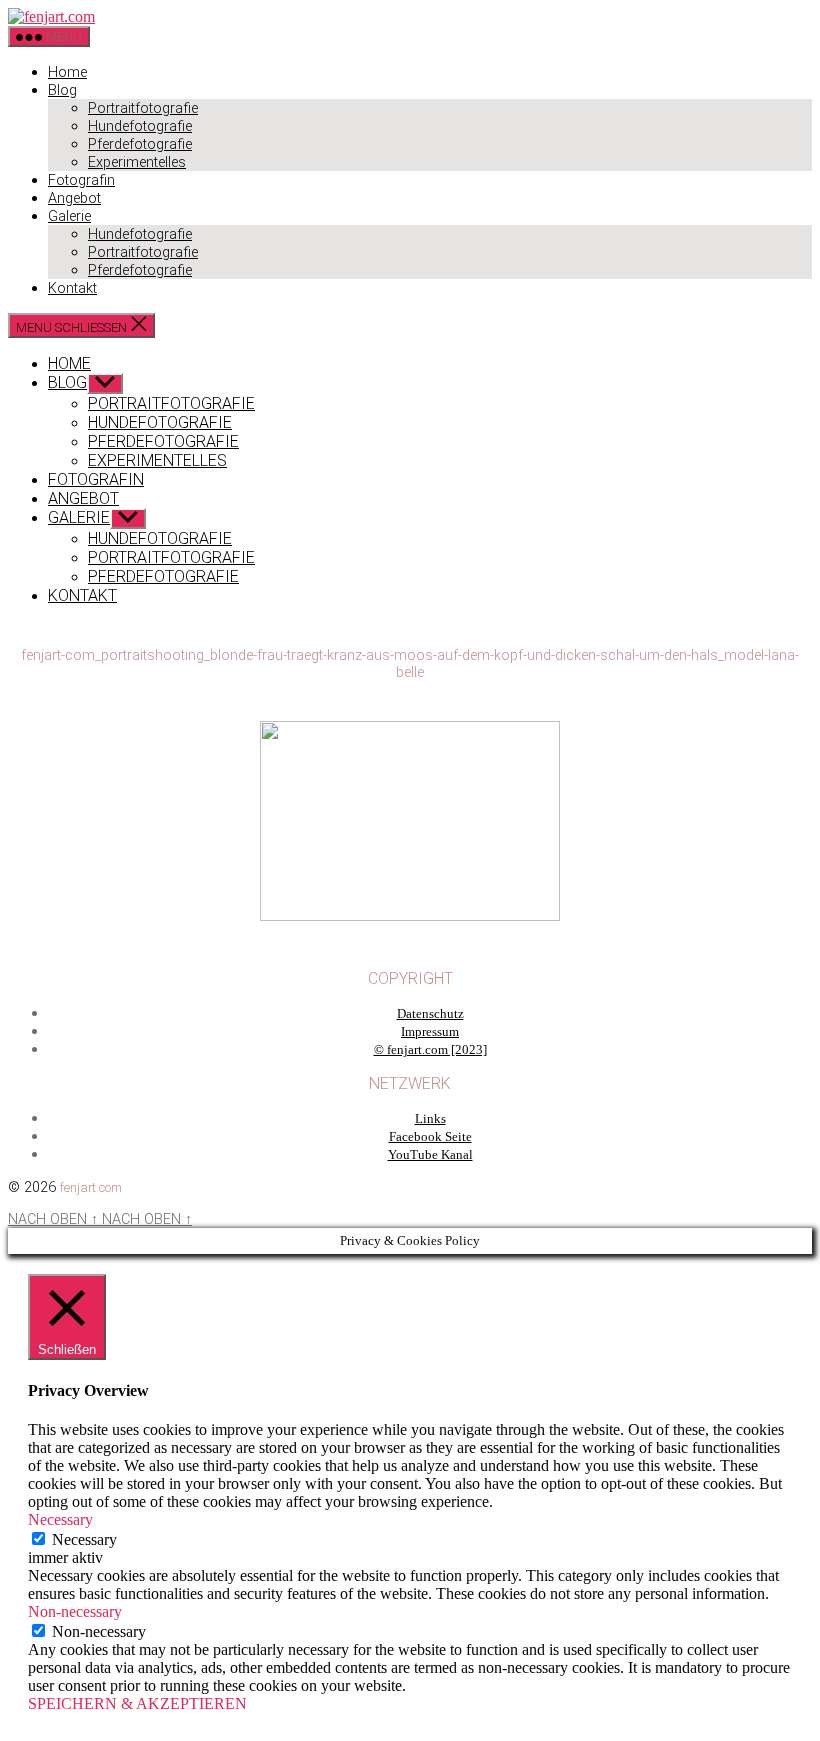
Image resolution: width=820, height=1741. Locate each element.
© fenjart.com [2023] (430, 1050)
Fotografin (81, 180)
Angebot (74, 198)
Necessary (84, 1539)
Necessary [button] (60, 1519)
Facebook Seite (430, 1137)
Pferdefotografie (140, 144)
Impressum (430, 1032)
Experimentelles (137, 162)
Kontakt (72, 288)
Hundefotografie (140, 126)
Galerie (69, 216)
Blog (62, 90)
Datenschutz (430, 1014)
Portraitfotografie (143, 108)
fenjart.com (91, 1187)
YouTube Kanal (430, 1155)
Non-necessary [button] (75, 1611)
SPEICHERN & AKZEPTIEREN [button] (137, 1703)
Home (67, 72)
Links (430, 1119)
